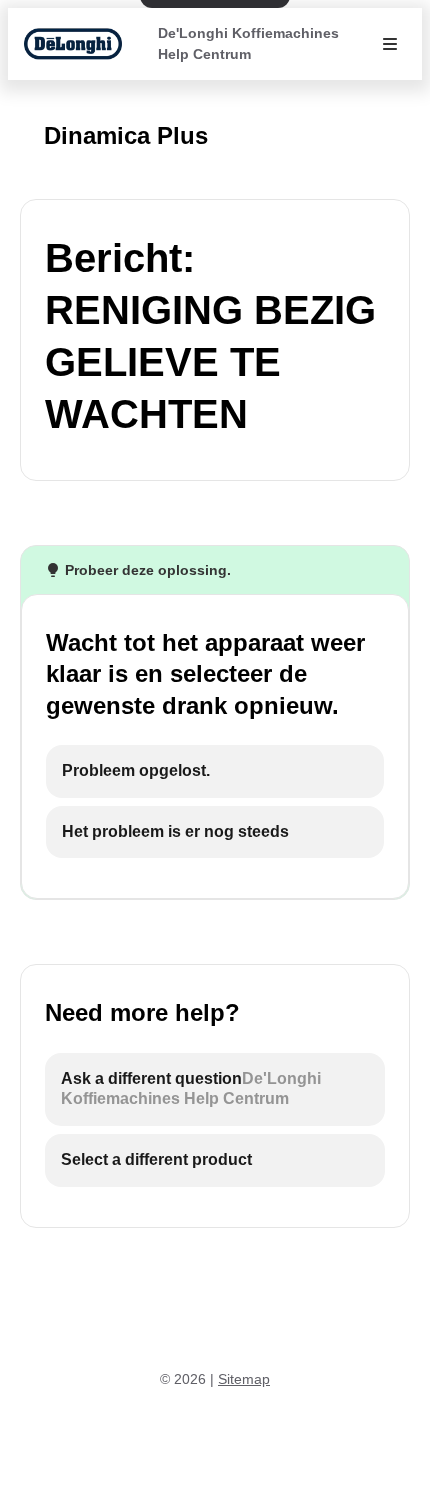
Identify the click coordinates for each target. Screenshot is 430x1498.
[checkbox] (215, 771)
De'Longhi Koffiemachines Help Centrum (248, 43)
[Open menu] (390, 44)
